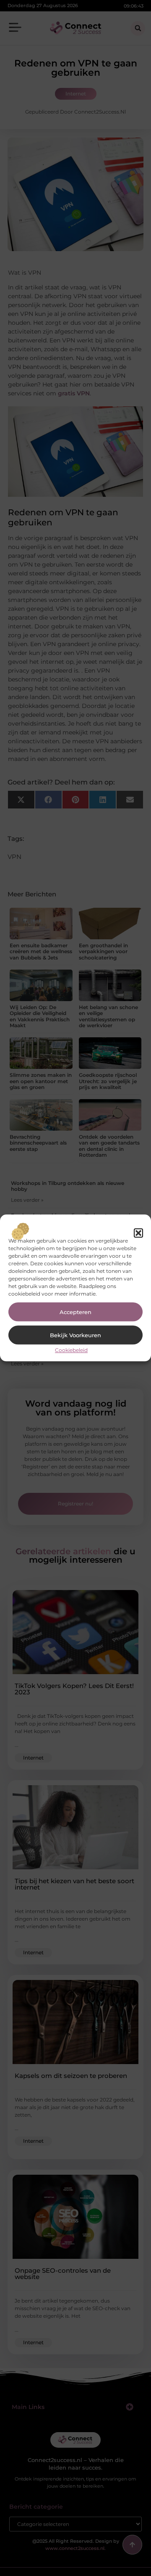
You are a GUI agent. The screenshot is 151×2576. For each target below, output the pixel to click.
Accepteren (75, 1312)
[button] (138, 1233)
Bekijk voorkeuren (75, 1335)
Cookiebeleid (71, 1350)
